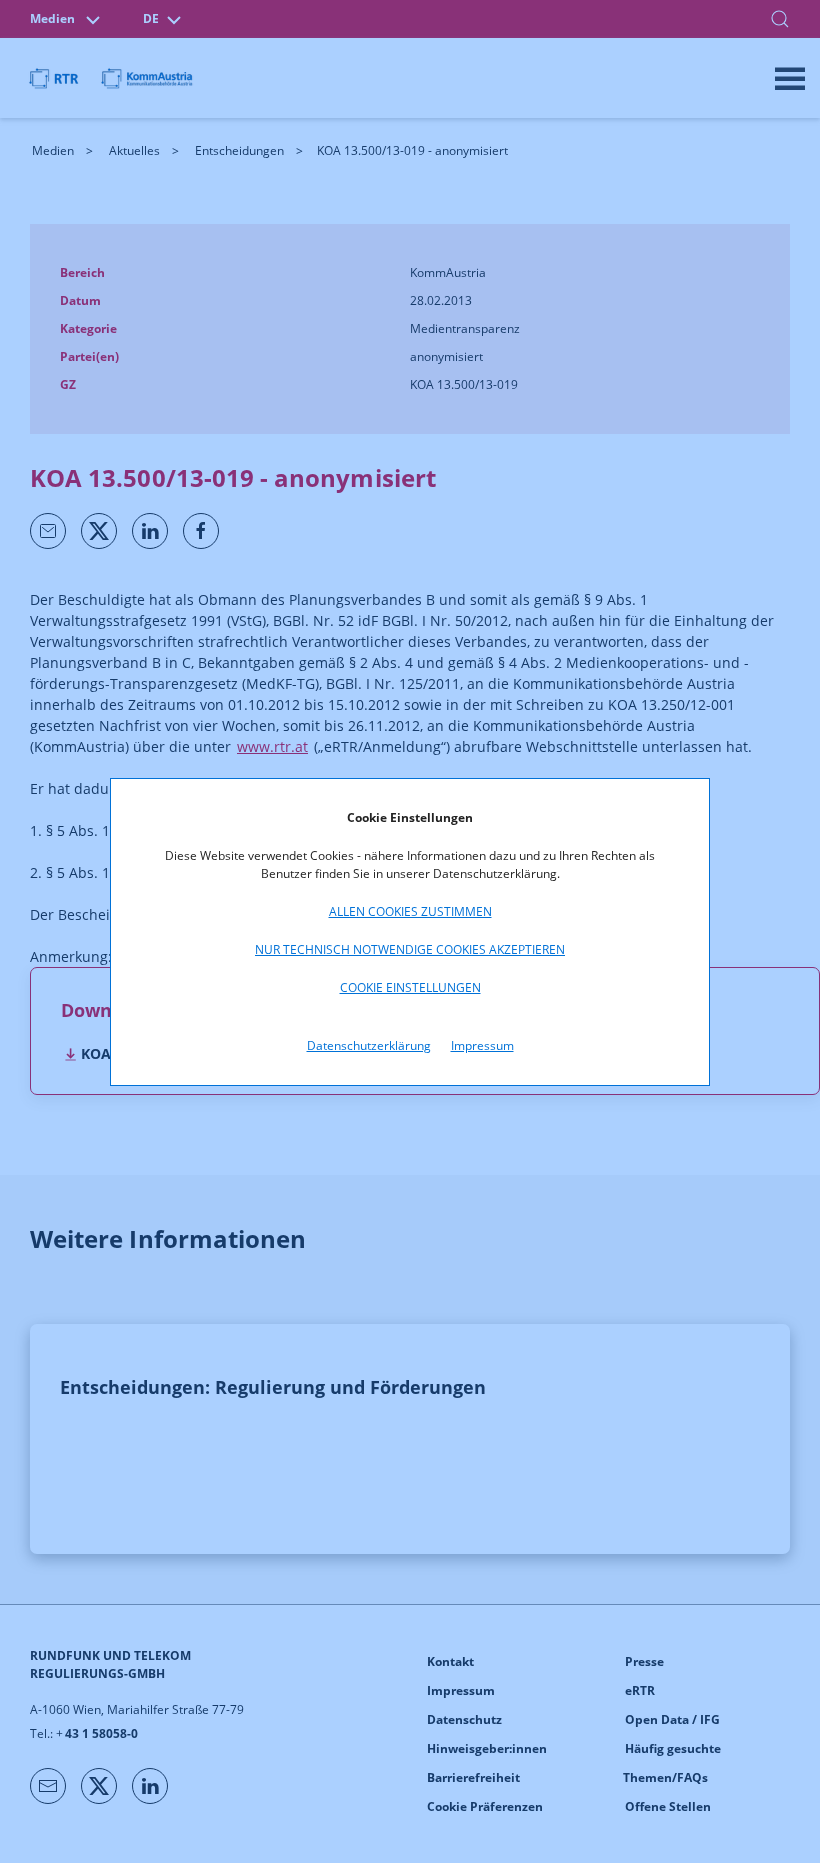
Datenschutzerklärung (369, 1045)
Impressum (482, 1045)
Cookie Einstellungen (410, 987)
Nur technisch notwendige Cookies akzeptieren (410, 949)
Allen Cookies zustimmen (410, 911)
